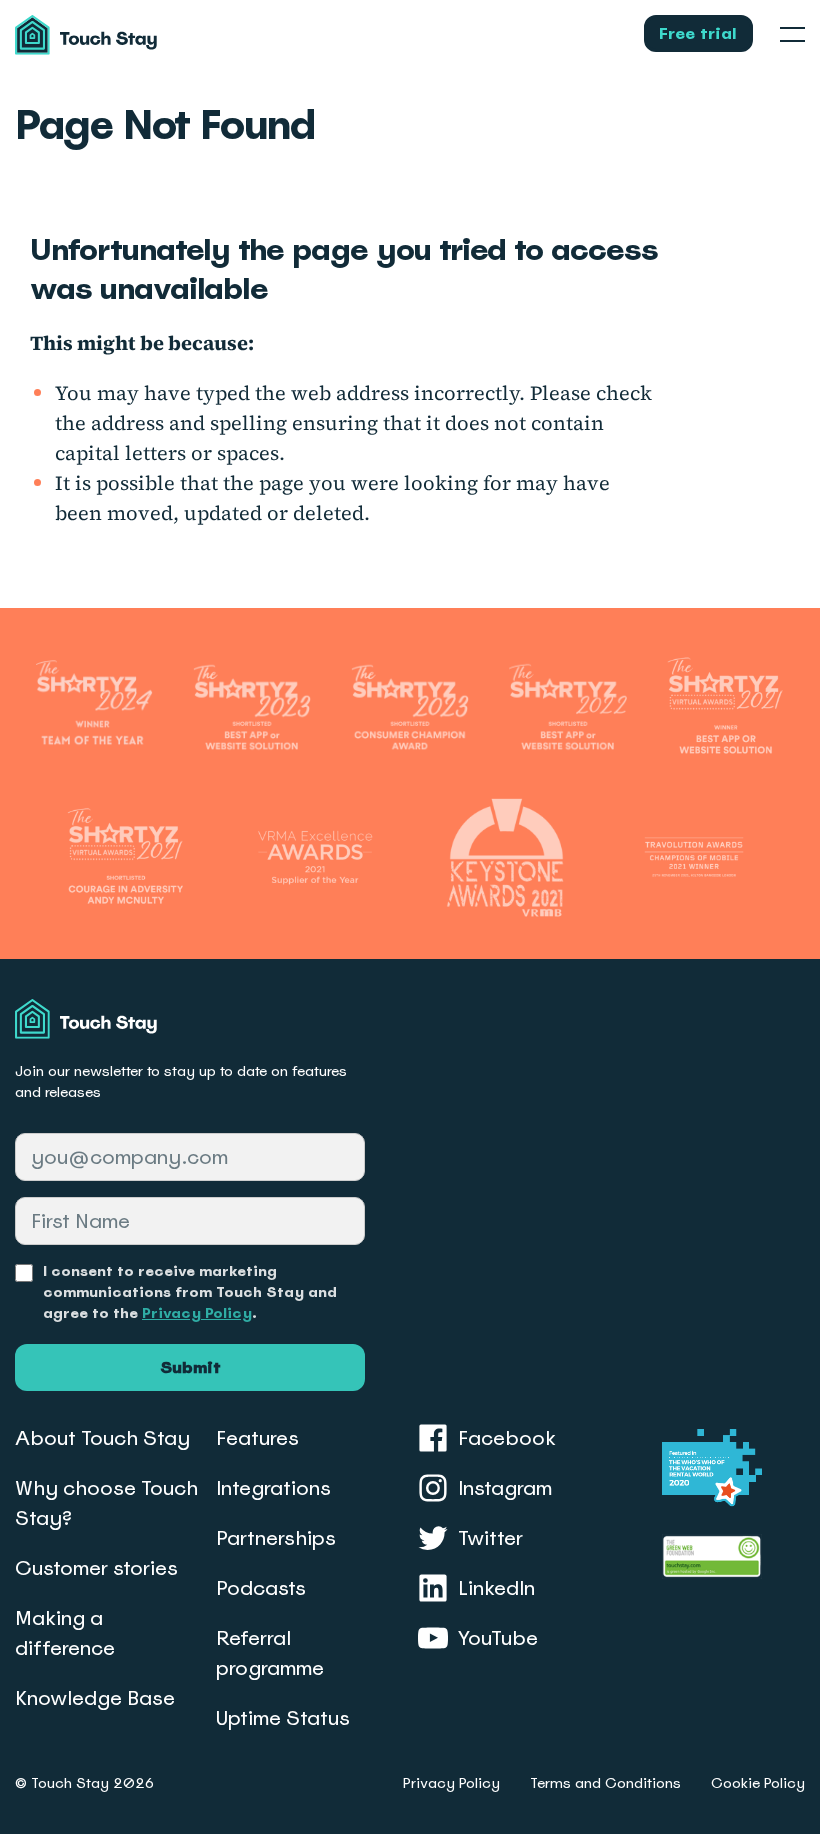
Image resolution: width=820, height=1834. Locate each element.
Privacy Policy (197, 1313)
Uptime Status (283, 1718)
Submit (190, 1367)
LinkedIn (496, 1588)
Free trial (698, 33)
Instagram (505, 1488)
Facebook (507, 1438)
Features (257, 1438)
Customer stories (96, 1568)
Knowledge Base (95, 1698)
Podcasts (261, 1588)
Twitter (490, 1538)
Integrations (273, 1488)
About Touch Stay (102, 1438)
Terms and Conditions (605, 1783)
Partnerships (276, 1538)
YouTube (498, 1638)
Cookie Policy (758, 1783)
